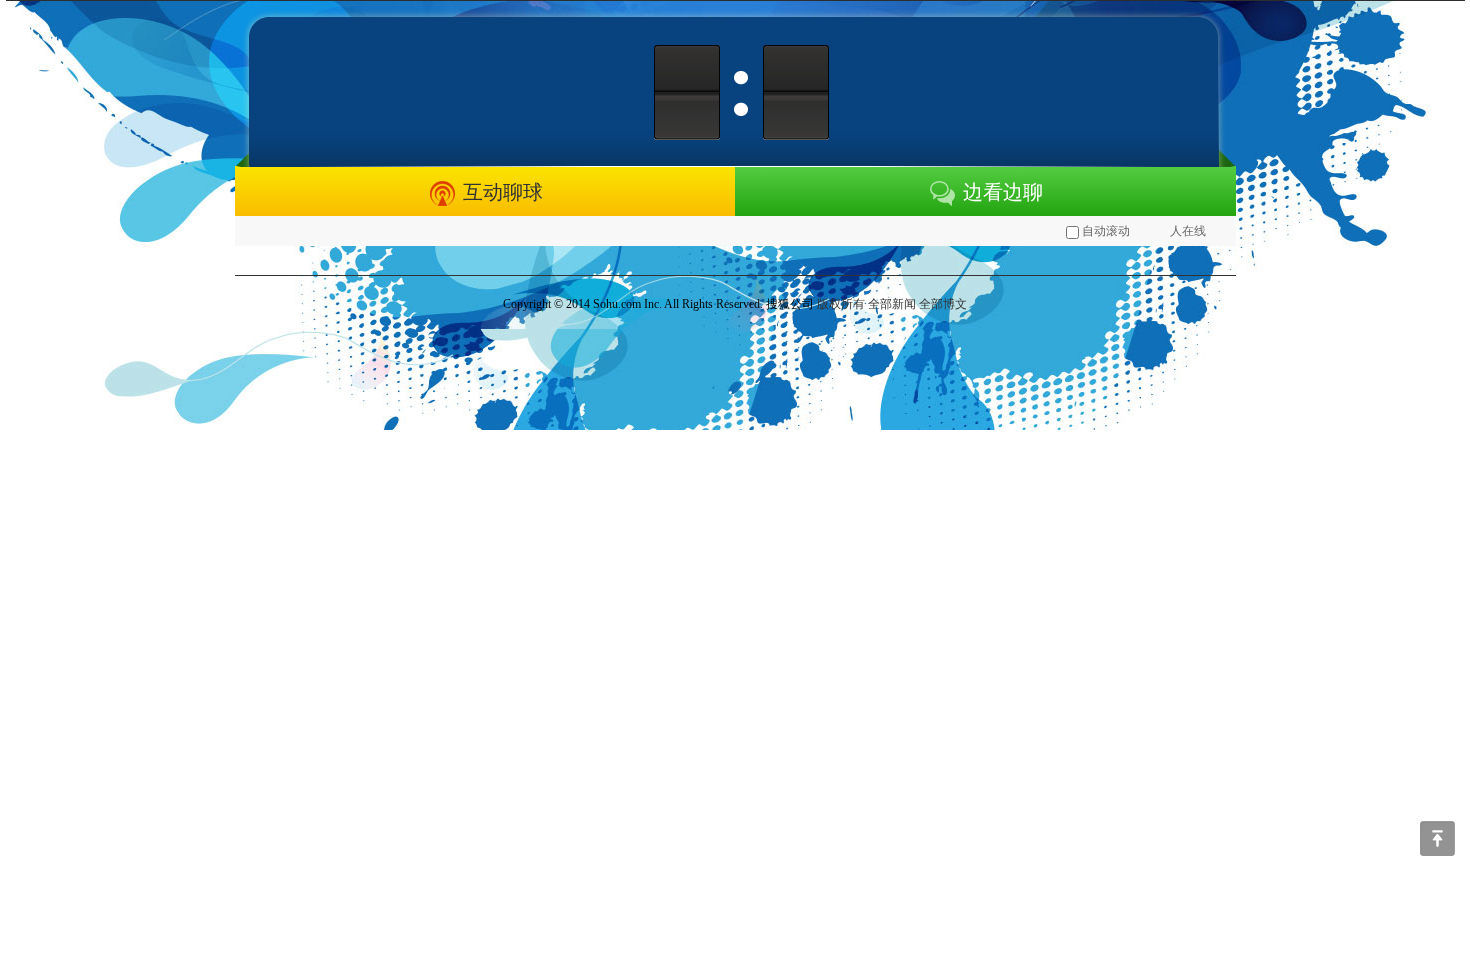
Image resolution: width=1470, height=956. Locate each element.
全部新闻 (892, 304)
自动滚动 (1106, 231)
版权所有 (841, 304)
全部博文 (943, 304)
